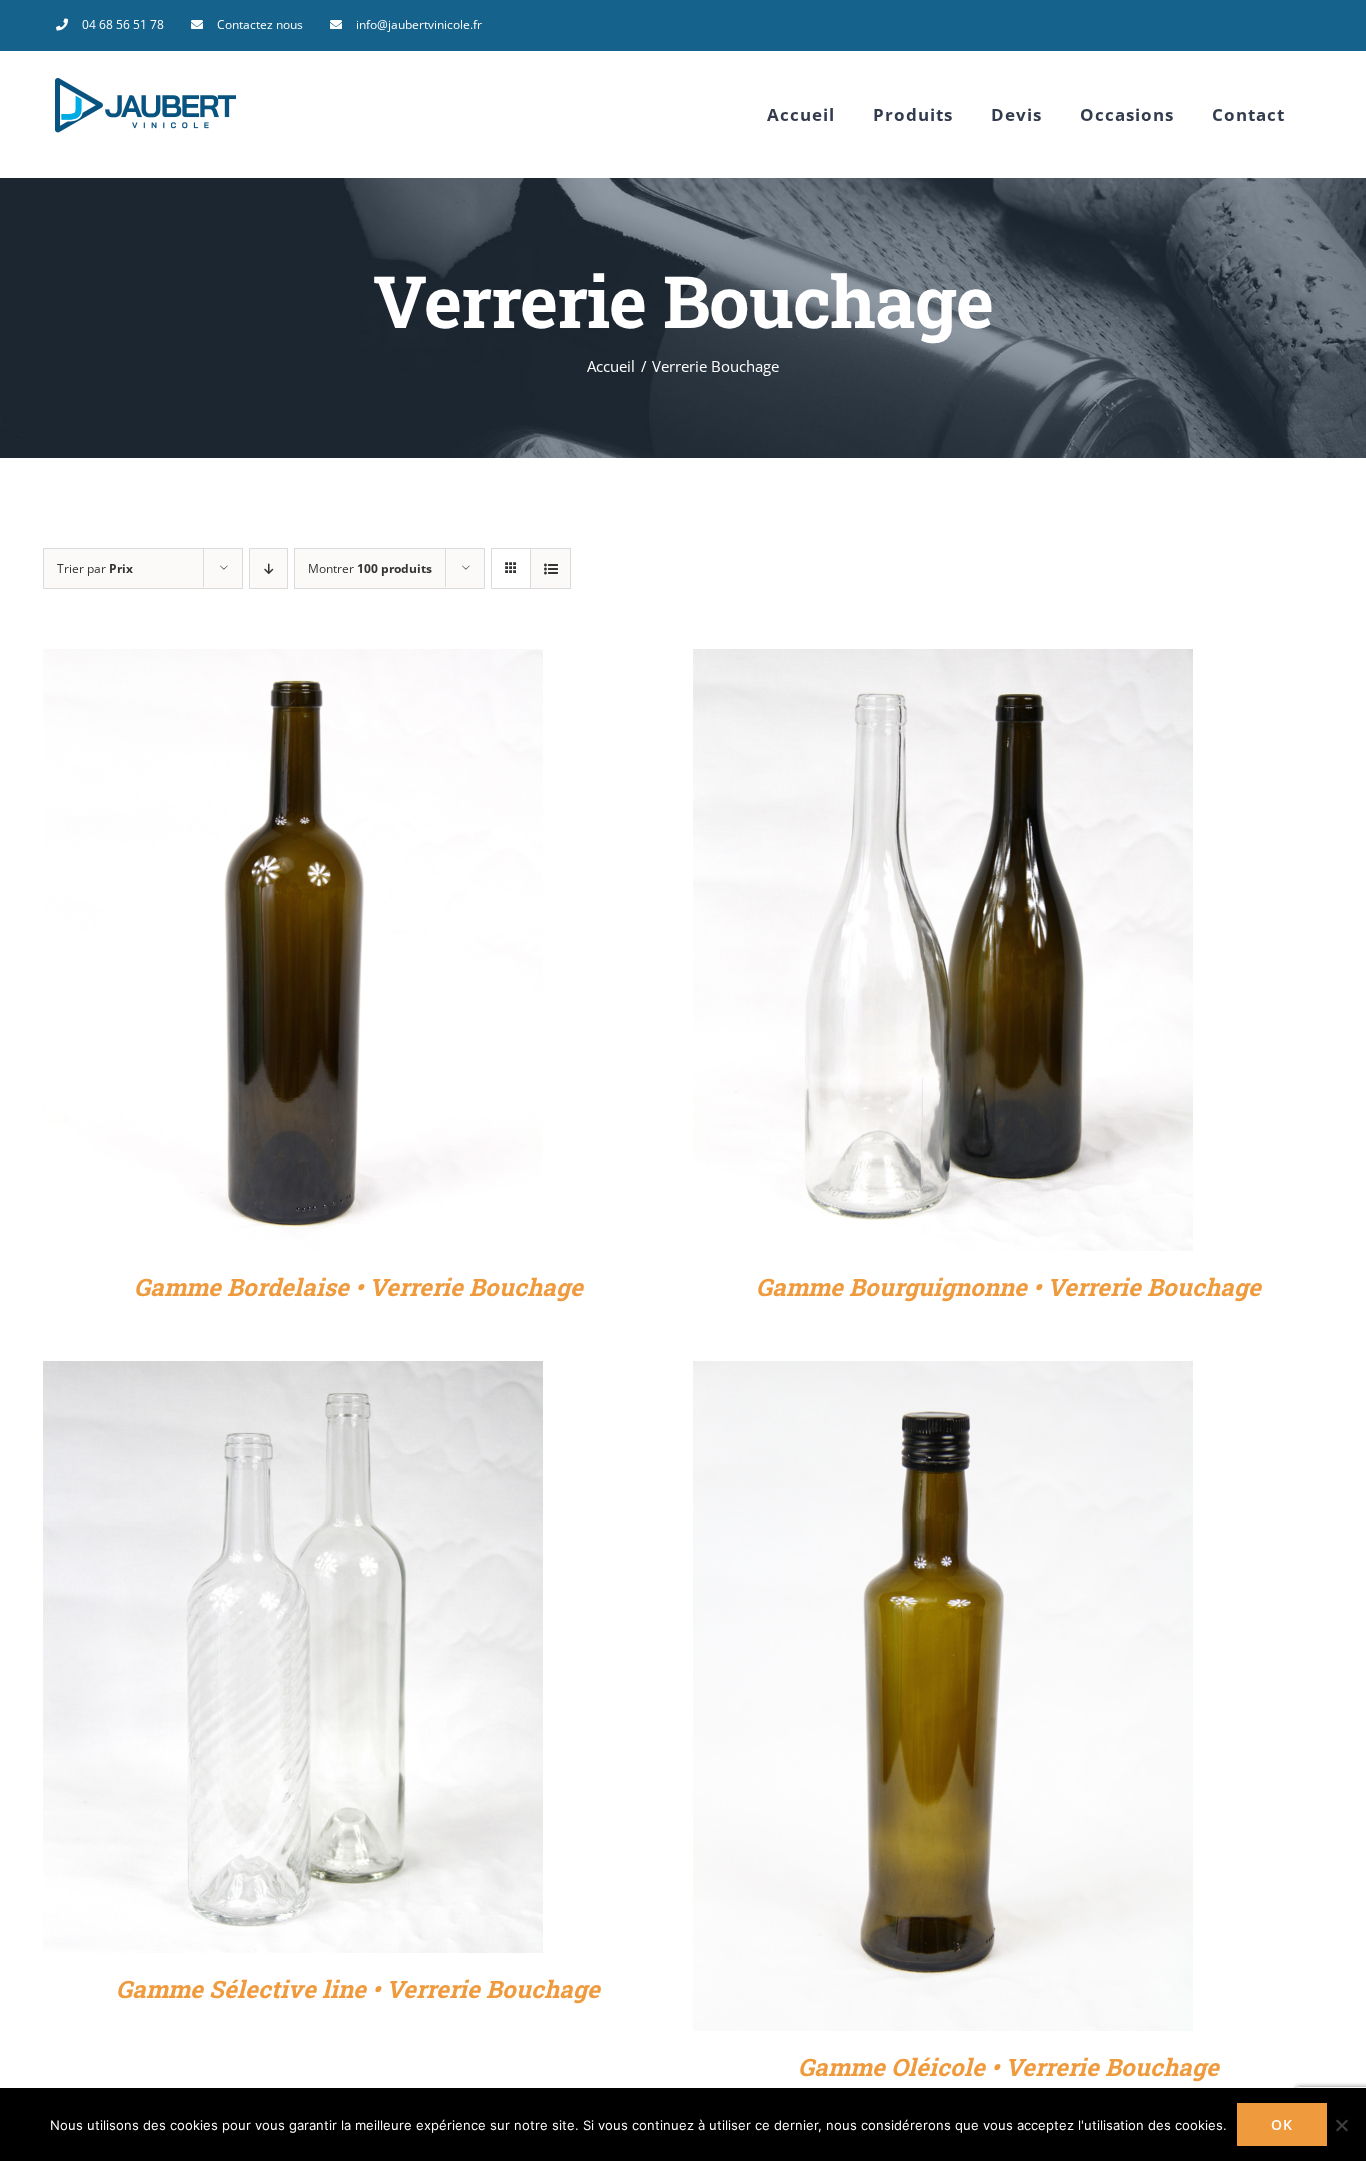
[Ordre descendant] (268, 568)
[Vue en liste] (550, 568)
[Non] (1341, 2125)
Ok (1282, 2124)
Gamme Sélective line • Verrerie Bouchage (358, 1989)
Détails (293, 954)
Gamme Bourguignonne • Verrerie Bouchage (1008, 1287)
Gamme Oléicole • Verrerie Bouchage (1008, 2067)
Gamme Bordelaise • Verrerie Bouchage (358, 1287)
